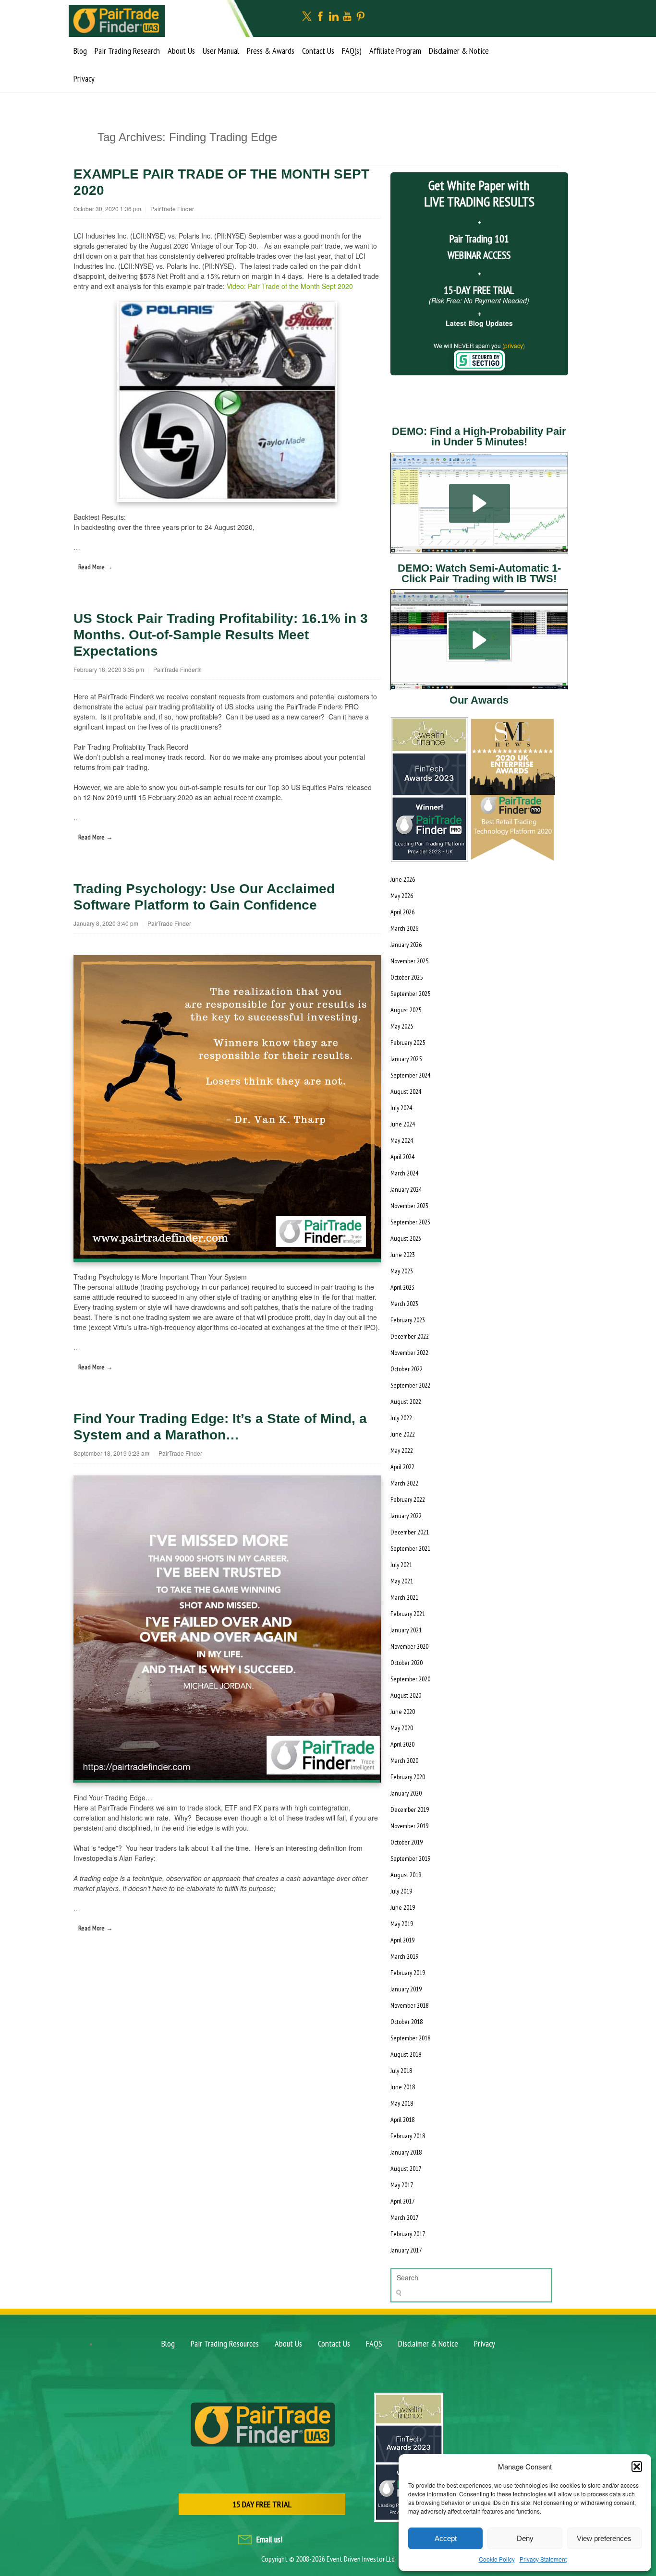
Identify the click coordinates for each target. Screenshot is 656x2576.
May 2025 (402, 1026)
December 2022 (410, 1336)
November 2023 (409, 1206)
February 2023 (408, 1320)
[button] (637, 2467)
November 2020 (409, 1646)
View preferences (604, 2538)
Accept (446, 2538)
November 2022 (409, 1353)
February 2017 (408, 2234)
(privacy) (514, 345)
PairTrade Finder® (177, 669)
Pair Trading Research (127, 51)
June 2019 (403, 1907)
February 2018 (408, 2136)
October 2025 (407, 977)
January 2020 (406, 1793)
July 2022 (401, 1418)
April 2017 (402, 2201)
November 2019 (409, 1826)
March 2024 (404, 1173)
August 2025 (406, 1010)
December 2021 (410, 1532)
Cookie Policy (497, 2559)
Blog (80, 51)
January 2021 (406, 1630)
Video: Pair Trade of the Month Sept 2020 (290, 286)
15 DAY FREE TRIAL (262, 2504)
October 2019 (407, 1842)
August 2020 (406, 1695)
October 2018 (407, 2022)
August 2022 (406, 1402)
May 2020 (402, 1728)
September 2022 (410, 1385)
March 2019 (404, 1956)
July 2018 (401, 2071)
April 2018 (402, 2120)
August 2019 (406, 1875)
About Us (181, 51)
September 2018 (410, 2038)
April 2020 (402, 1744)
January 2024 (406, 1189)
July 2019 (401, 1891)
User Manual (221, 51)
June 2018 (403, 2087)
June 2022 (403, 1434)
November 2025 (409, 961)
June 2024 (403, 1124)
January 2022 (406, 1516)
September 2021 (410, 1548)
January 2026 (406, 945)
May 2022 (402, 1450)
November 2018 (409, 2005)
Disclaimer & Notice (459, 51)
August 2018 (406, 2054)
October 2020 (407, 1663)
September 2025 (410, 994)
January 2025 (406, 1059)
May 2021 (402, 1581)
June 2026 (403, 879)
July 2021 (401, 1565)
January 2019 (406, 1989)
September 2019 (410, 1858)
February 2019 (408, 1973)
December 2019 (410, 1809)
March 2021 (404, 1597)
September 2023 (410, 1222)
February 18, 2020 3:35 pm (109, 669)
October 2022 (407, 1369)
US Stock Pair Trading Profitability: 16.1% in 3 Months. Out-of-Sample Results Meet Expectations (221, 635)
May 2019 (402, 1924)
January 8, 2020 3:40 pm (106, 923)
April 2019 (402, 1940)
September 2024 (410, 1075)
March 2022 (404, 1483)
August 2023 (406, 1238)
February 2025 (408, 1042)
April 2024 (402, 1157)
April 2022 (402, 1467)
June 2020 (403, 1712)
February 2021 (408, 1614)
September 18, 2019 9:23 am (111, 1453)
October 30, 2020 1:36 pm (107, 209)
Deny (525, 2538)
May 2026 (402, 896)
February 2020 (408, 1777)
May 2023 (402, 1271)
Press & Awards (271, 51)
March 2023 (404, 1304)
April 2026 (402, 912)
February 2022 (408, 1499)
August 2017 (406, 2169)
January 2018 (406, 2152)
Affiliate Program (395, 51)
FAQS (374, 2343)
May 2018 (402, 2103)
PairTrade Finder (172, 209)
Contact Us (318, 51)
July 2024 (401, 1108)
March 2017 (404, 2217)
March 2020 (404, 1761)
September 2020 (410, 1679)
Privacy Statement (543, 2559)
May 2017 (402, 2185)
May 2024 (402, 1140)
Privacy (84, 78)
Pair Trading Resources (225, 2343)
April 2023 (402, 1287)
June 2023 (403, 1255)
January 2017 (406, 2250)
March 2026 (404, 928)
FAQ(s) (352, 51)
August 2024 (406, 1091)
